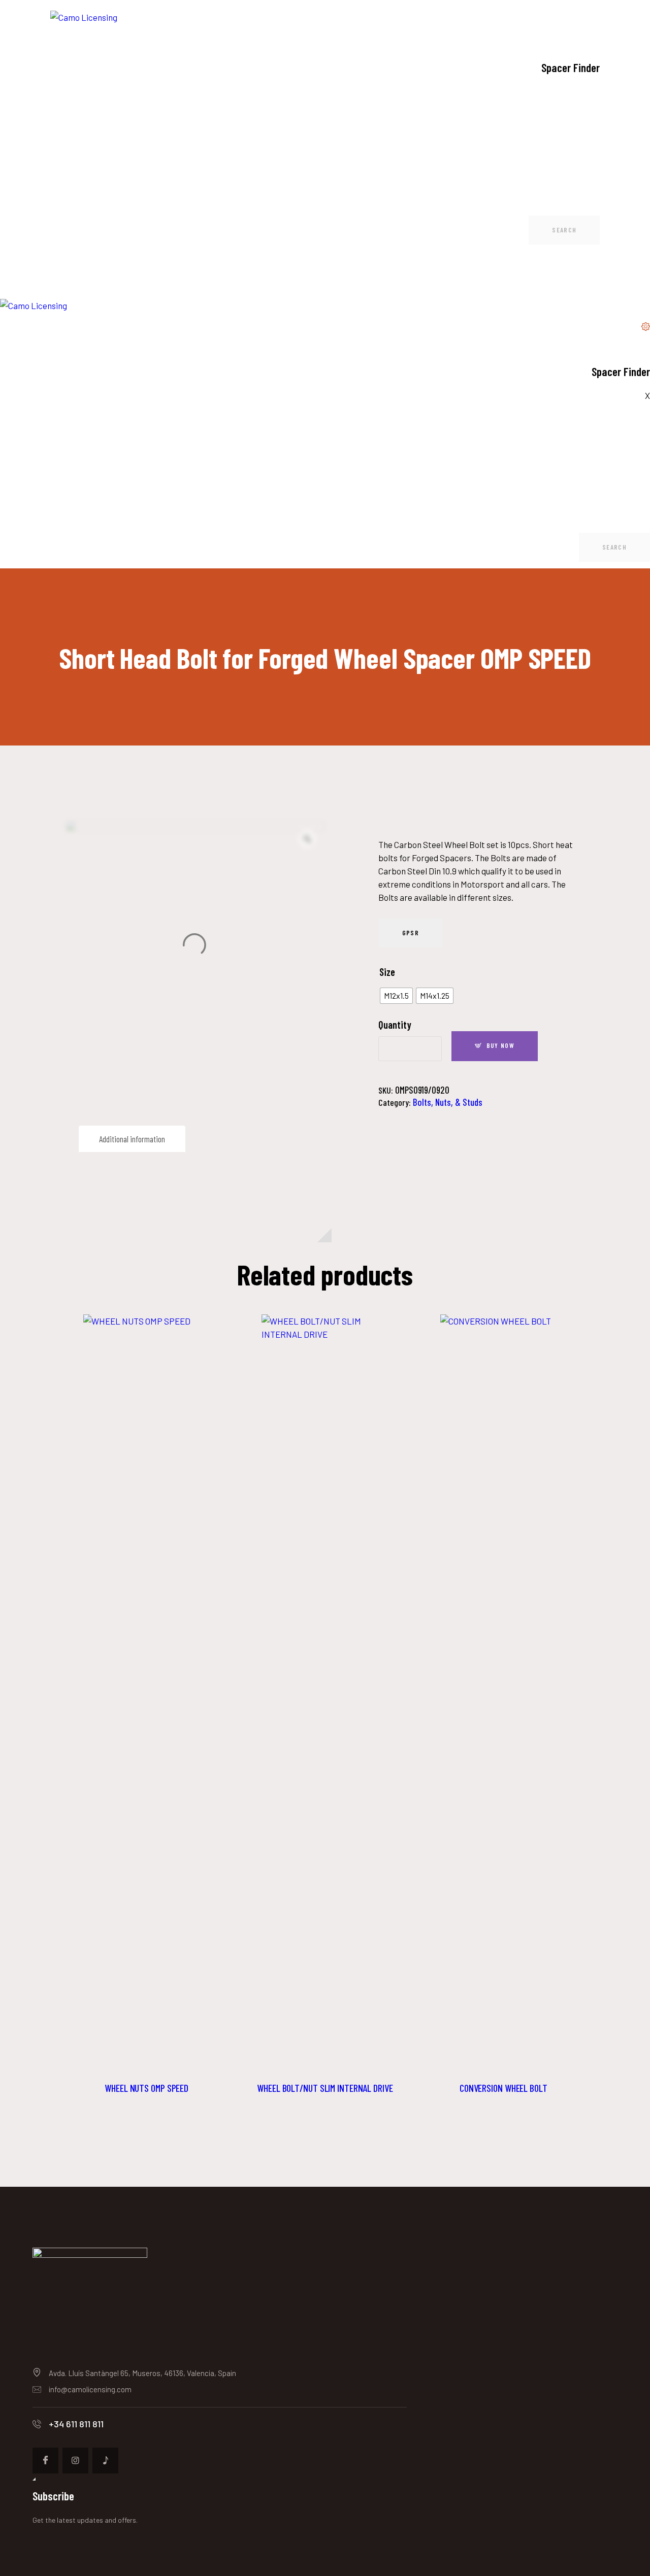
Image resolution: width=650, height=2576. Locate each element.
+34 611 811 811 (76, 2424)
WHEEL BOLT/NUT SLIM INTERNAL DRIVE (325, 2088)
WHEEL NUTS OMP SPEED (147, 2088)
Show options (147, 1693)
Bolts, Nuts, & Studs (448, 1102)
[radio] (396, 996)
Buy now (500, 1045)
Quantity (395, 1025)
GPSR (411, 933)
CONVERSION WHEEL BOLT (503, 2088)
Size (387, 972)
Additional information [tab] (132, 1139)
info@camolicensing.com (90, 2389)
